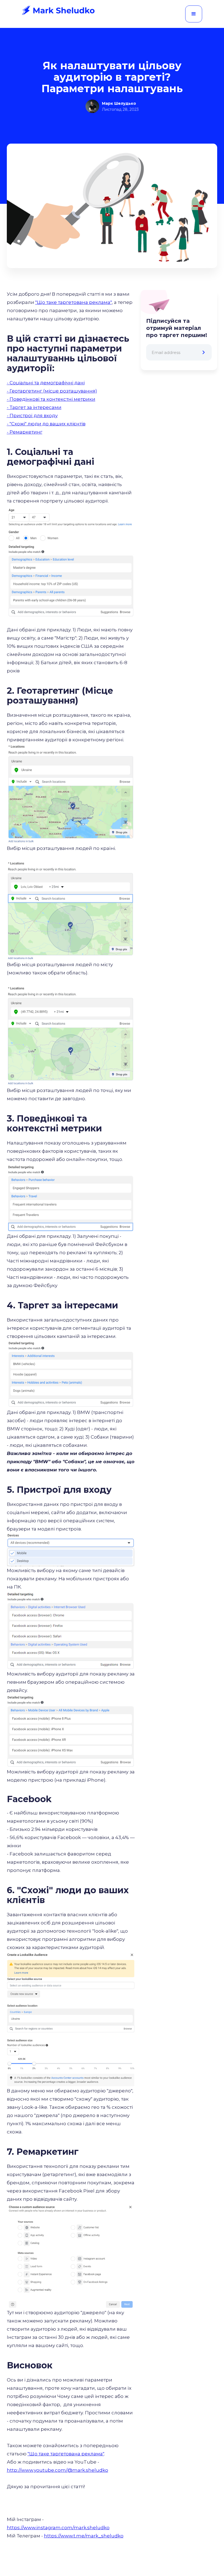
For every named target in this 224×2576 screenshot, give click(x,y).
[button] (194, 14)
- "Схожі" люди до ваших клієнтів (46, 424)
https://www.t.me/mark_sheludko (84, 2536)
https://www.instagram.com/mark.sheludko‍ (58, 2528)
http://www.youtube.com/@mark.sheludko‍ (58, 2470)
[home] (58, 10)
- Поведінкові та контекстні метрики (51, 399)
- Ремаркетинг (25, 432)
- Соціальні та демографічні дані (46, 383)
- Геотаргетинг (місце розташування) (52, 391)
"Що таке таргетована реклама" (73, 302)
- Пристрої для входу (32, 416)
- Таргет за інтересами (34, 407)
